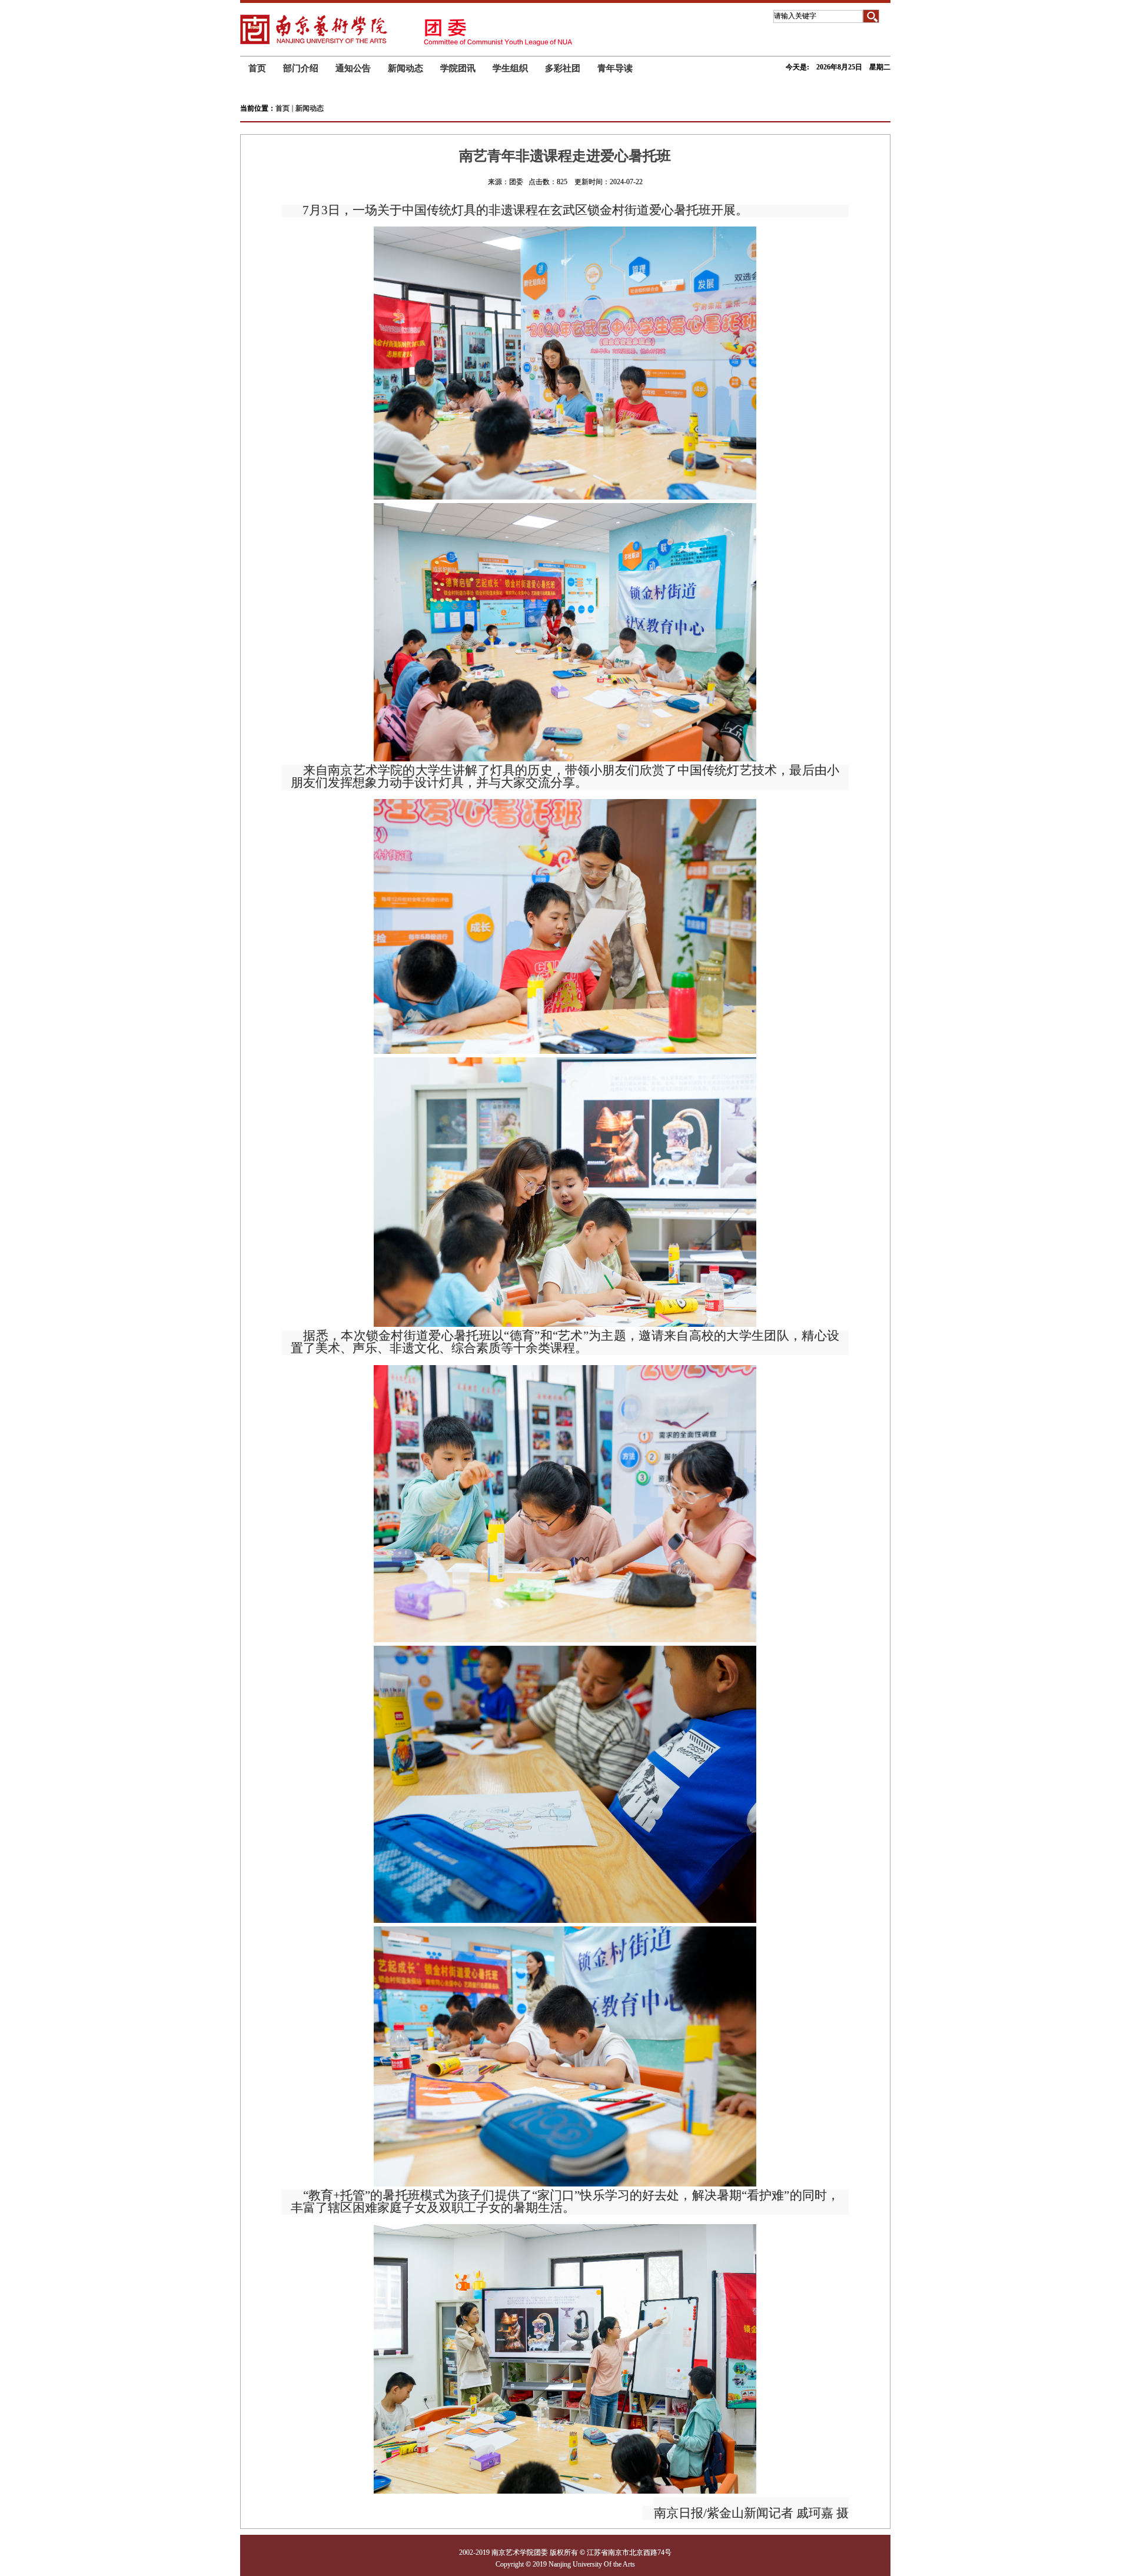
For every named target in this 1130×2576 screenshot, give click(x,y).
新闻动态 (310, 108)
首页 (282, 108)
